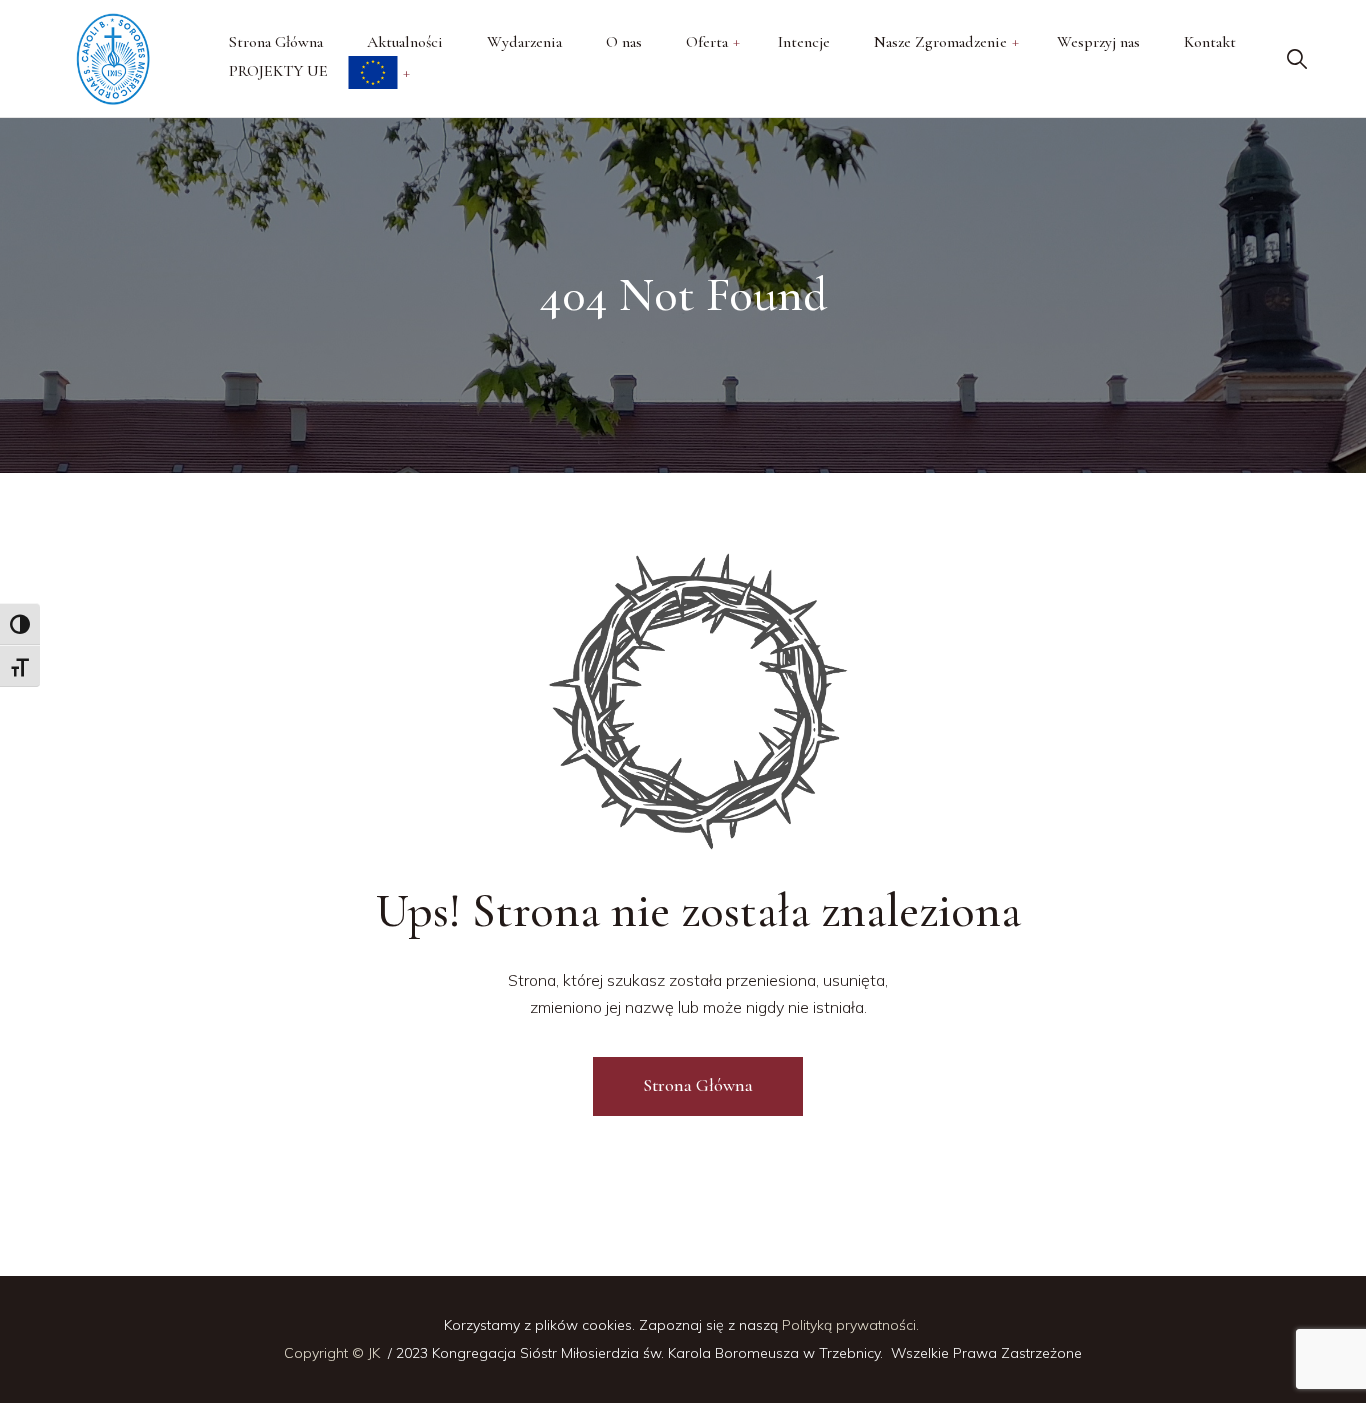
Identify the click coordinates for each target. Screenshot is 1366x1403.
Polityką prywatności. (852, 1325)
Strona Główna (698, 1085)
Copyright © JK (334, 1353)
